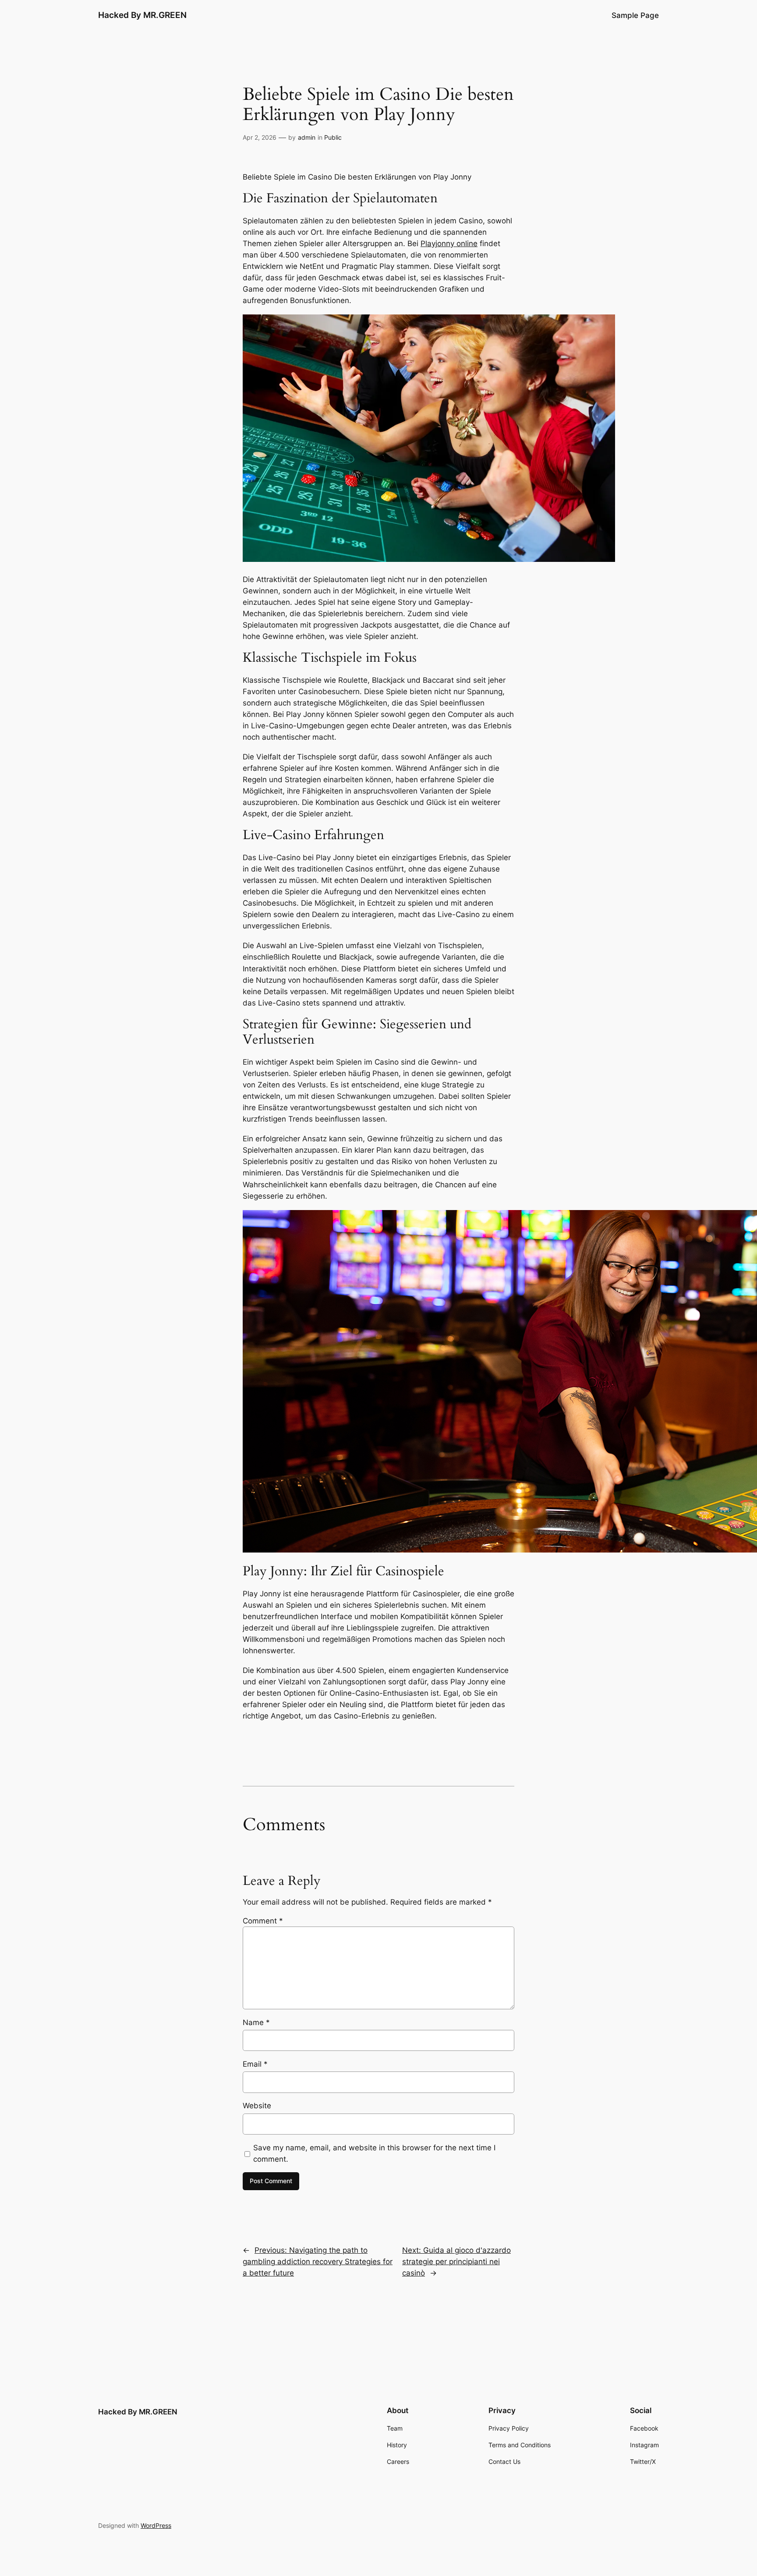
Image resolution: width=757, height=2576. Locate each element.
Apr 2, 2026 (260, 137)
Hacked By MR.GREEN (142, 15)
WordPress (156, 2525)
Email (255, 2064)
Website (257, 2106)
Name (256, 2022)
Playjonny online (449, 243)
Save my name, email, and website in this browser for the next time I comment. (374, 2153)
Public (333, 137)
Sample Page (635, 15)
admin (307, 137)
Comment (263, 1921)
